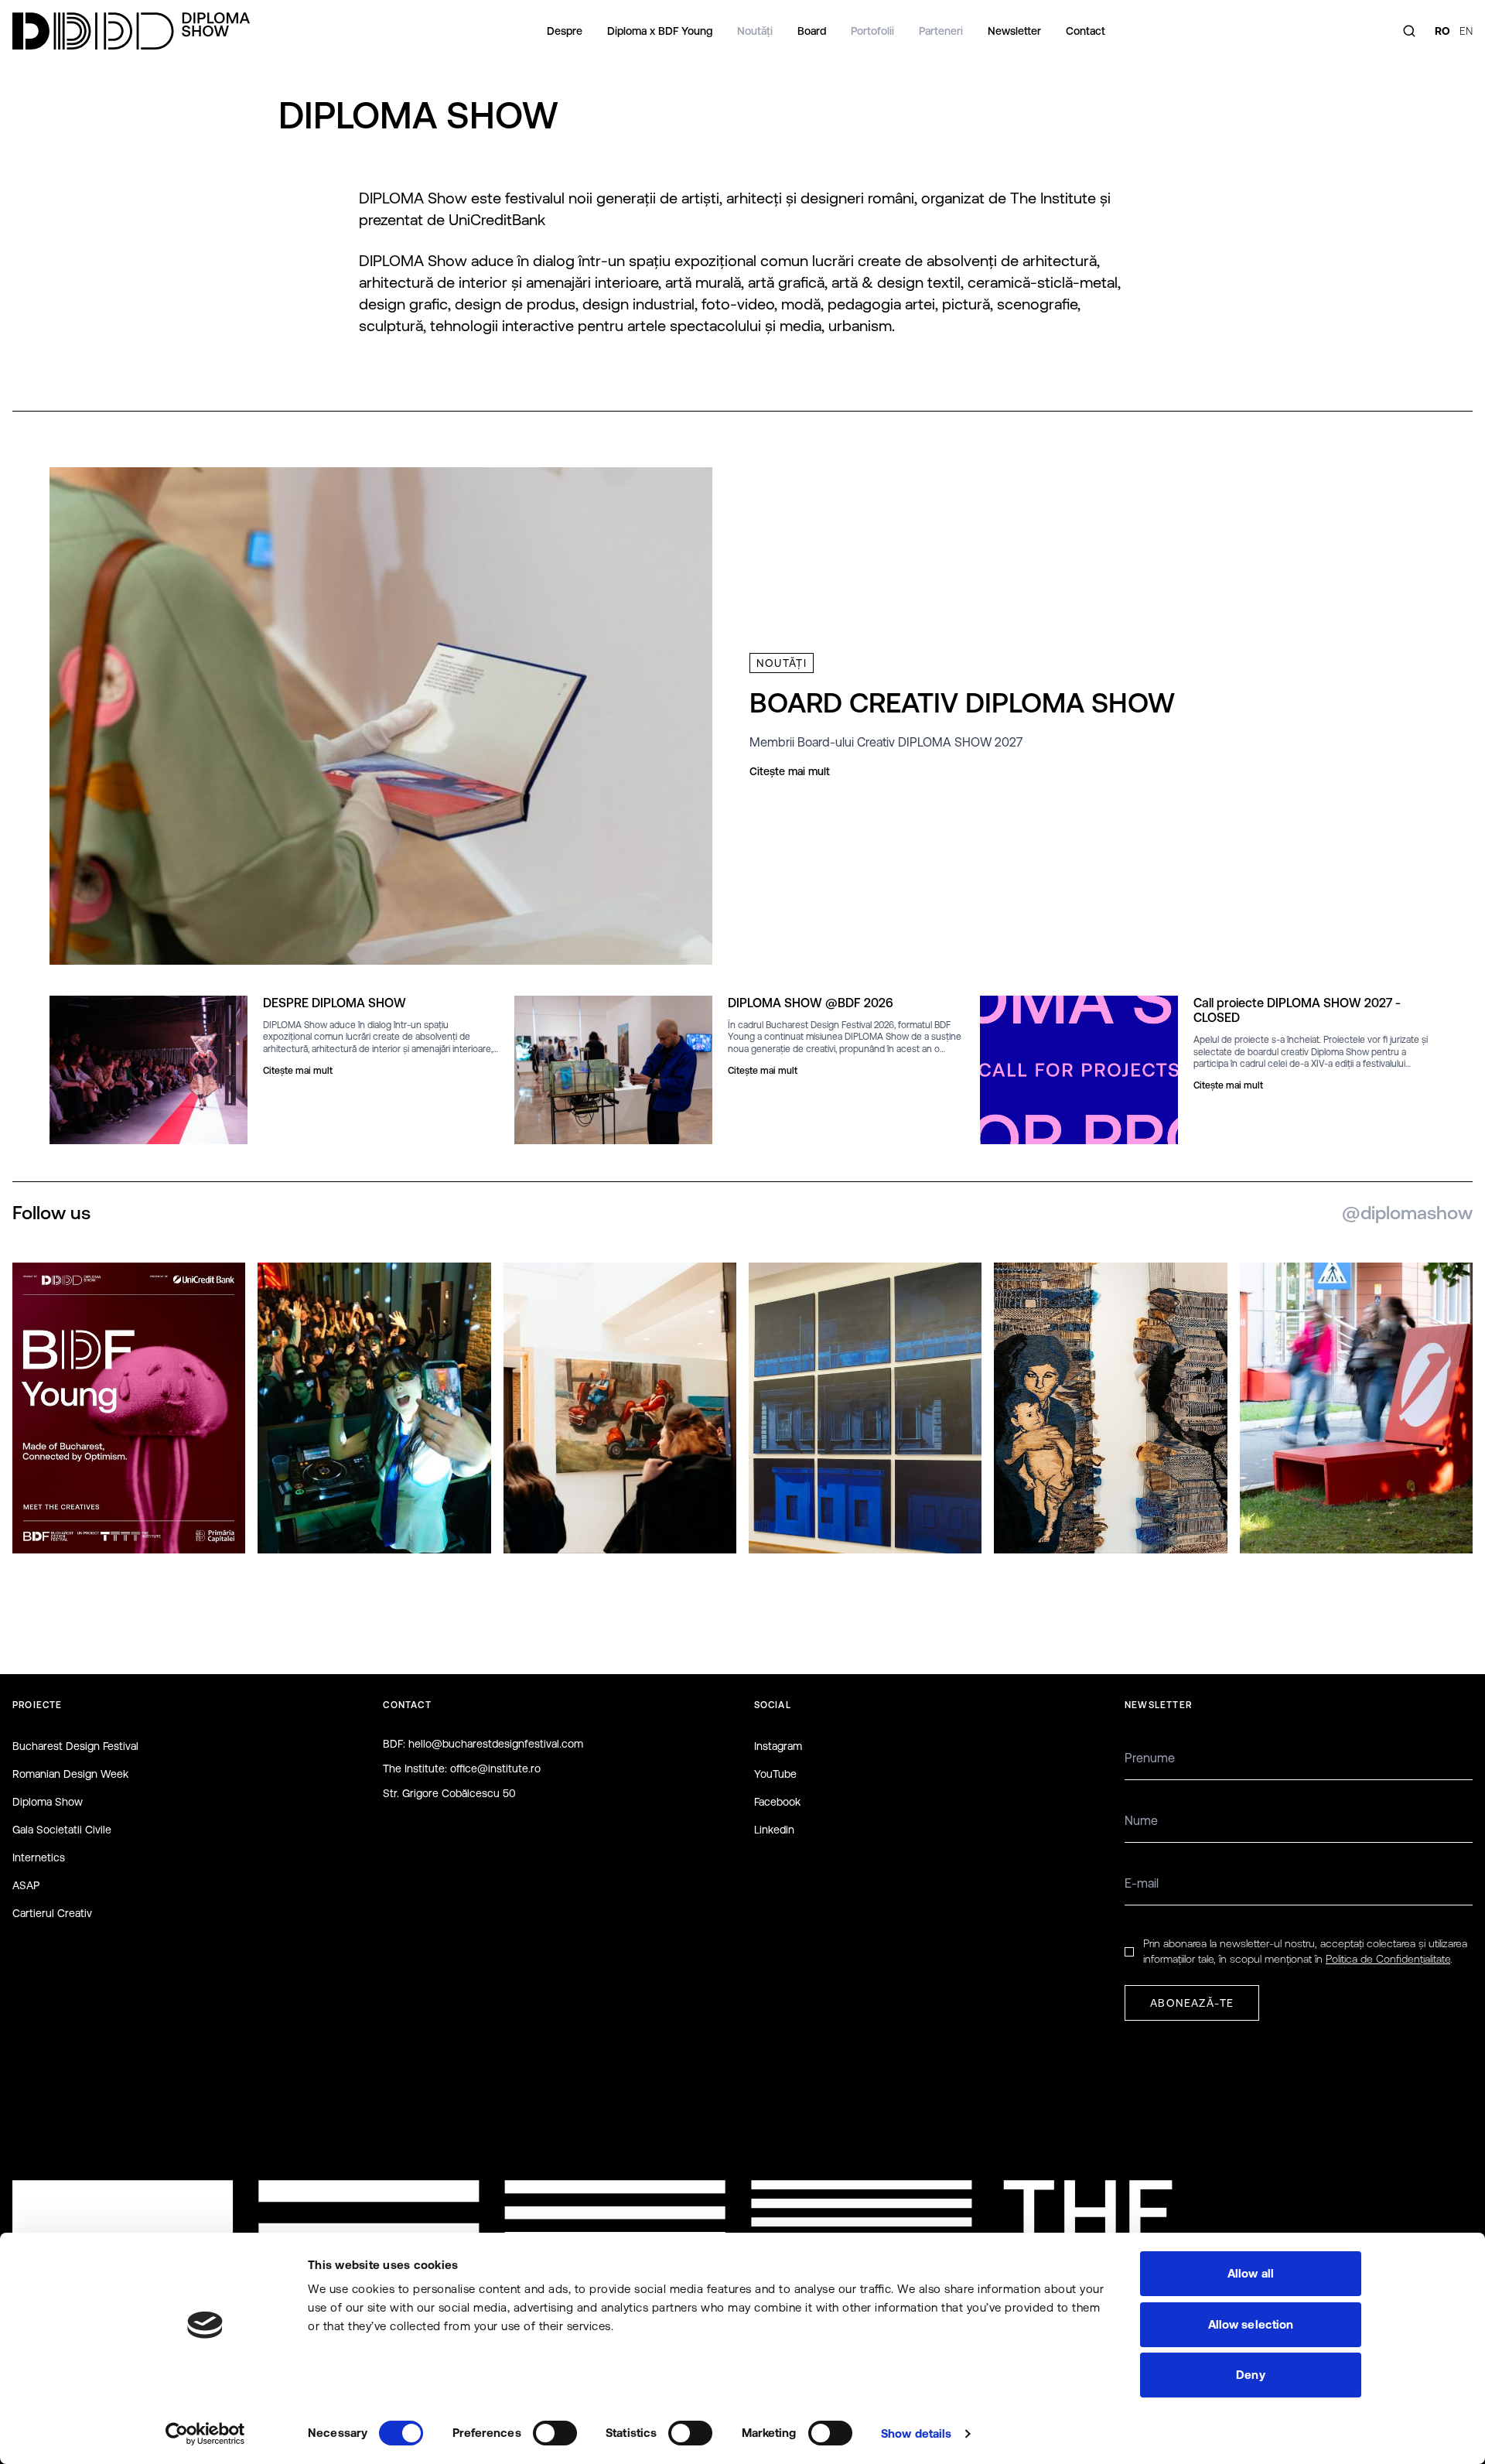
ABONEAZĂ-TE (1192, 2003)
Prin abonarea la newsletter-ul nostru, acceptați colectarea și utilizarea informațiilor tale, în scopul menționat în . (1305, 1951)
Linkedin (774, 1830)
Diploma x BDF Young (660, 31)
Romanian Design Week (70, 1774)
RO (1442, 31)
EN (1466, 31)
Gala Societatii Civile (62, 1830)
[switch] (555, 2433)
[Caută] (1409, 31)
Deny (1250, 2375)
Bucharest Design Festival (75, 1746)
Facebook (777, 1802)
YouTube (775, 1774)
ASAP (26, 1885)
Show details (916, 2433)
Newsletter (1014, 31)
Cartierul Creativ (52, 1913)
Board (812, 31)
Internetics (39, 1857)
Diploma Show (48, 1802)
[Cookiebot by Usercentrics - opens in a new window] (205, 2434)
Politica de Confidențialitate (1388, 1959)
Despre (565, 31)
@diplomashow (1407, 1213)
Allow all (1251, 2273)
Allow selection (1251, 2324)
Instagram (778, 1746)
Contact (1086, 31)
